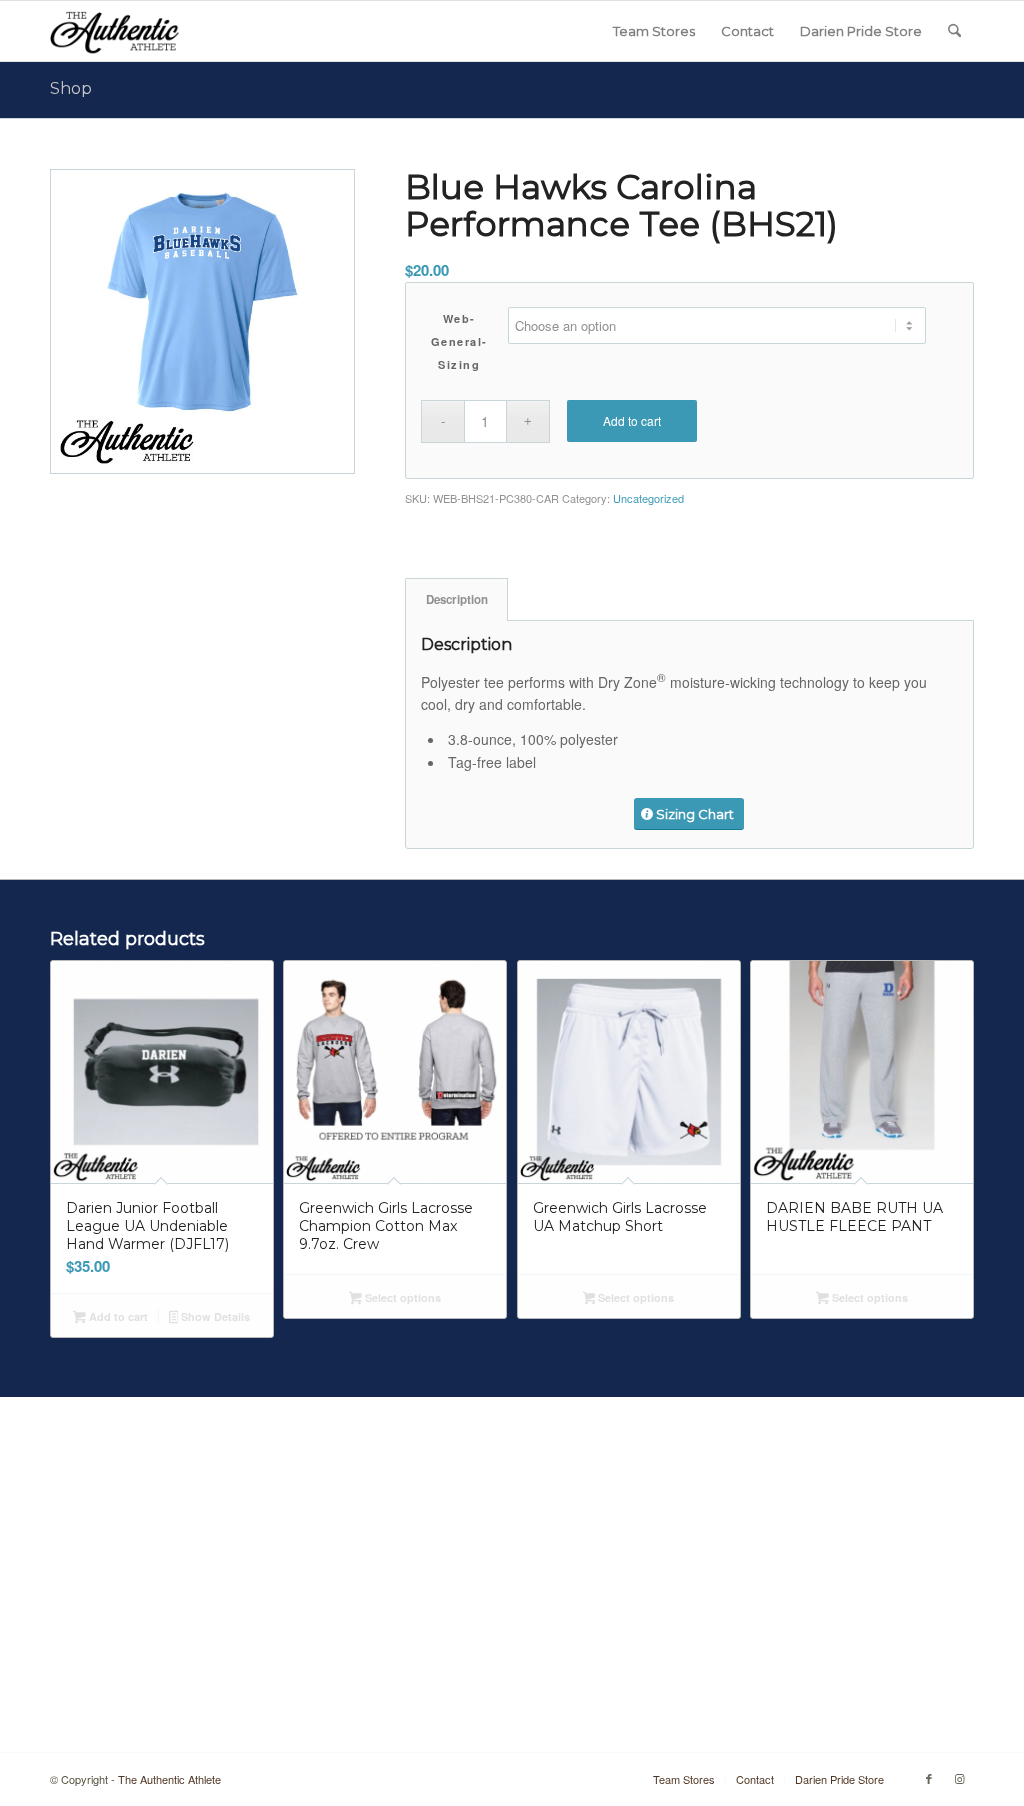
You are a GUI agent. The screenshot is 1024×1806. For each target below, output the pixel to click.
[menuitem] (654, 31)
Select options (401, 1297)
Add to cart (632, 420)
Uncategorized (648, 498)
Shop (71, 88)
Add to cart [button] (117, 1316)
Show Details (214, 1316)
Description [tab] (457, 599)
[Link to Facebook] (929, 1778)
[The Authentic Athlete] (114, 31)
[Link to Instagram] (959, 1778)
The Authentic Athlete (169, 1779)
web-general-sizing (459, 341)
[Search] (954, 31)
